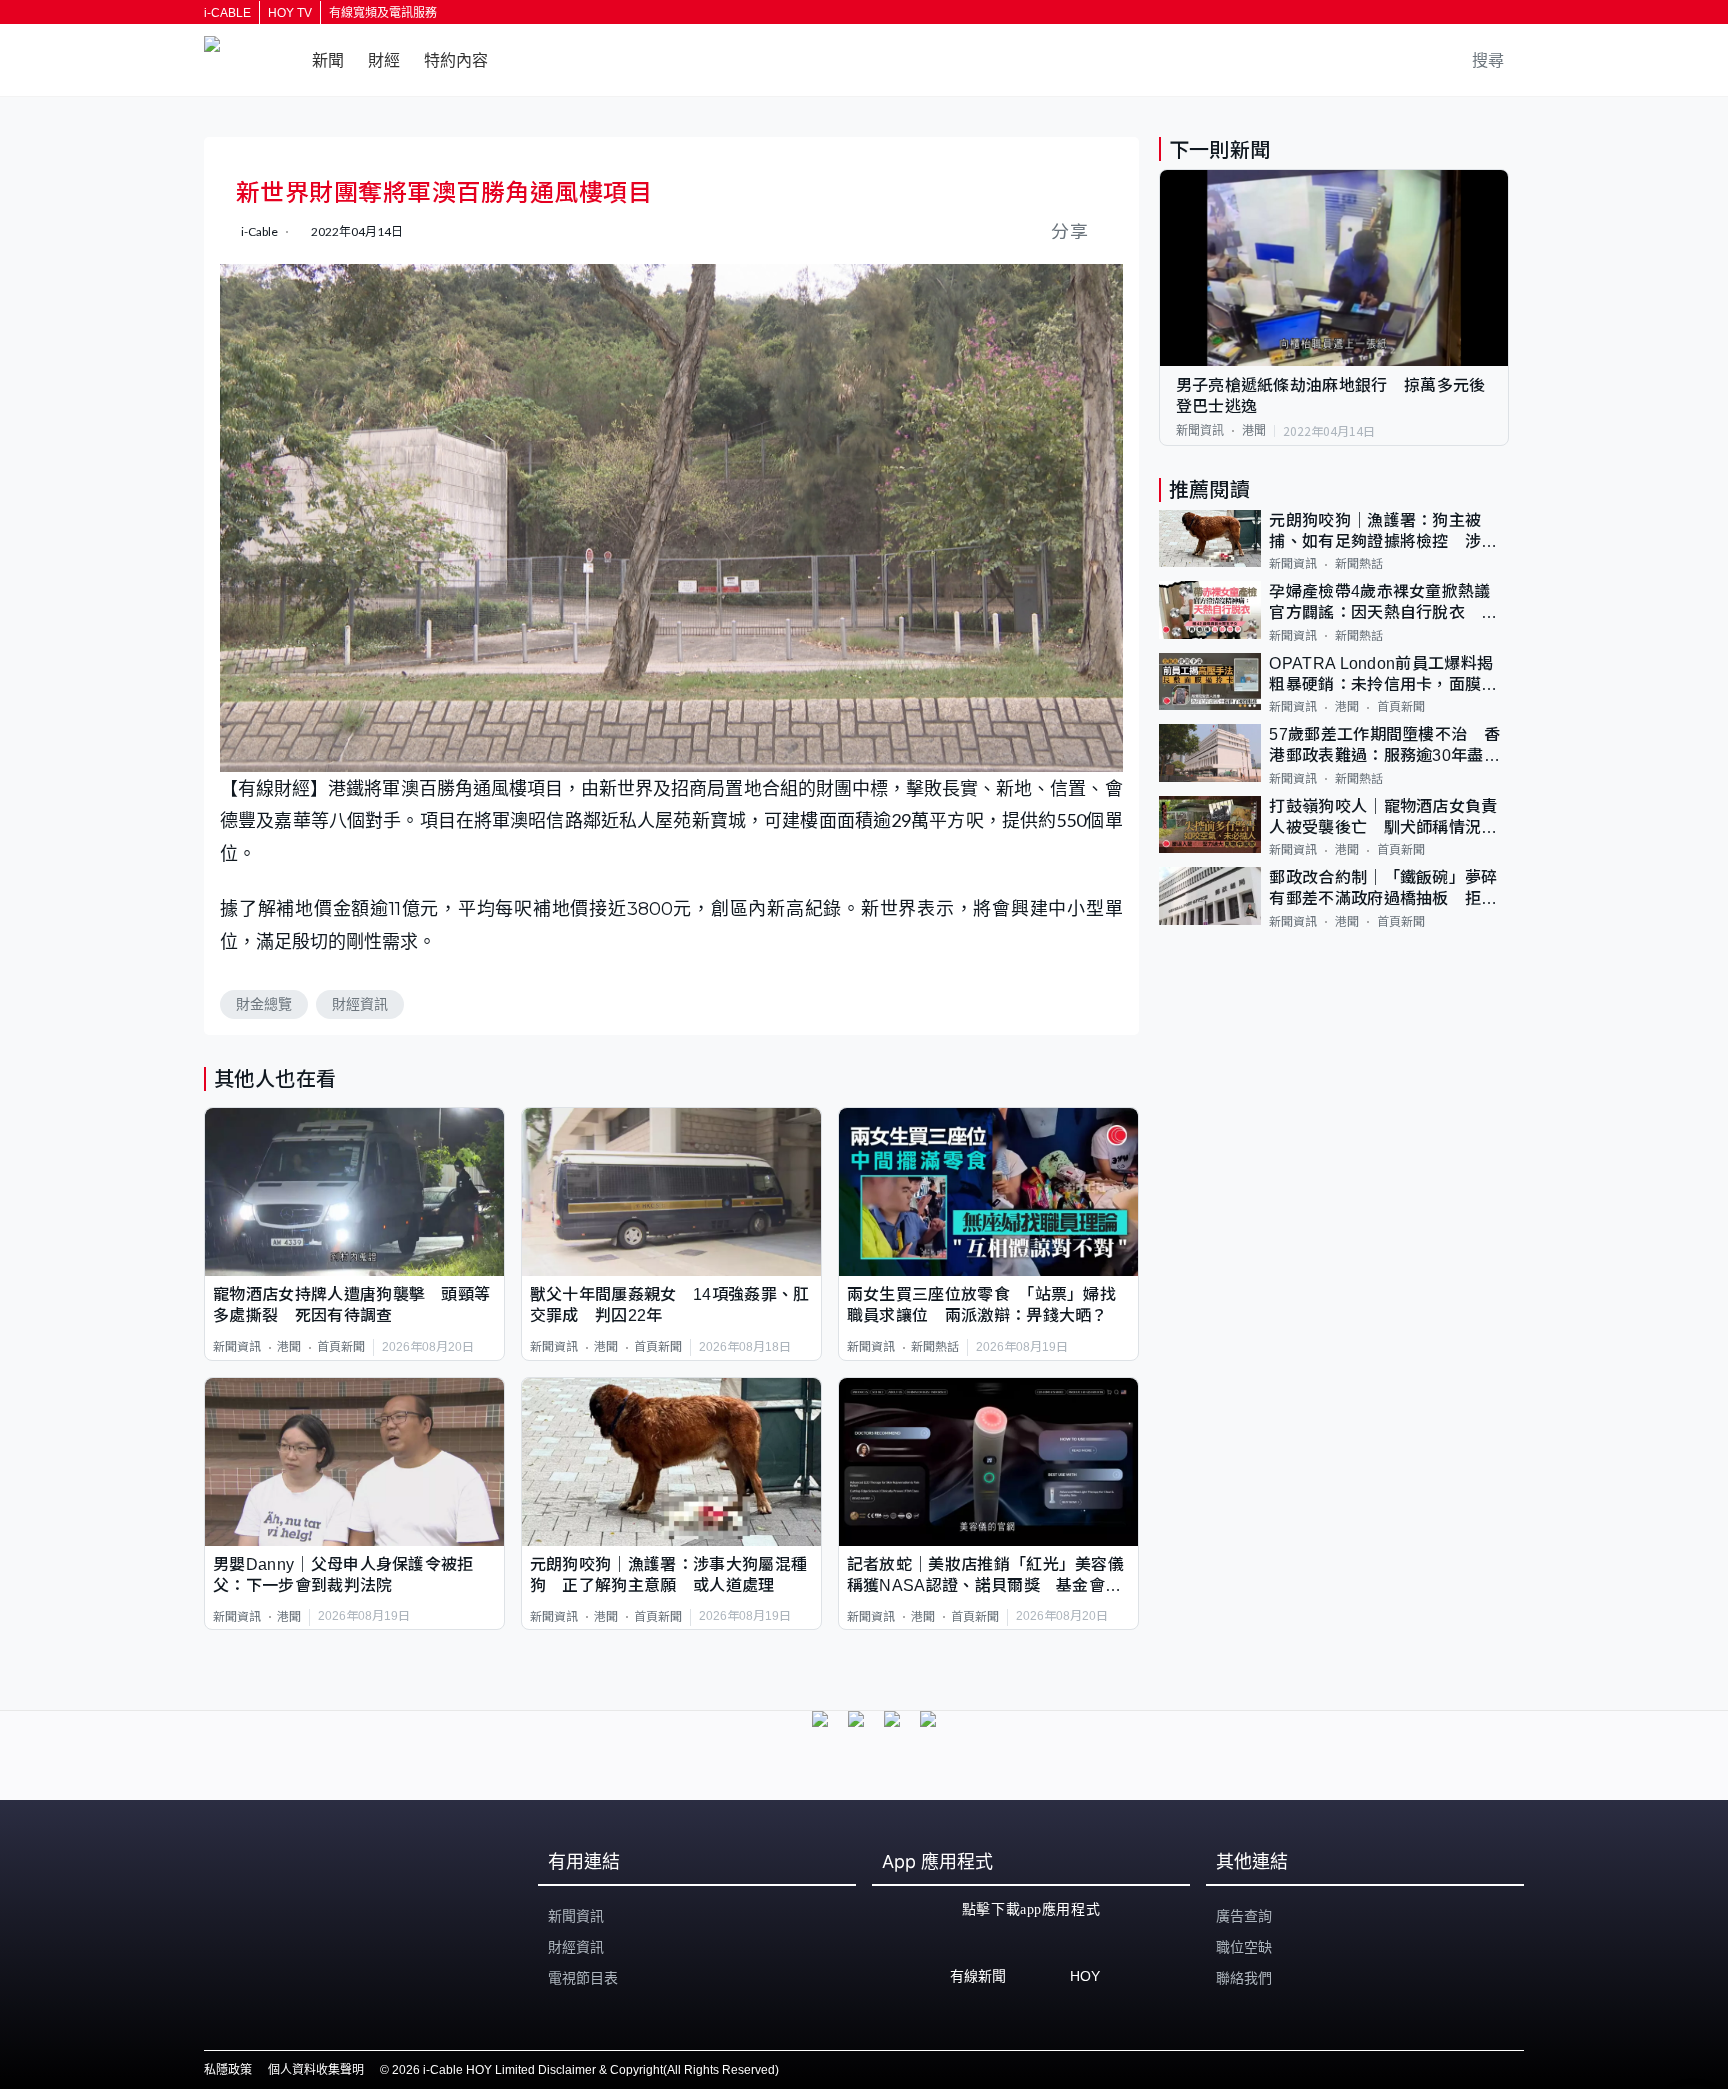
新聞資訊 (237, 1347)
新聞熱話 (935, 1347)
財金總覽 (264, 1004)
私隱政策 (228, 2070)
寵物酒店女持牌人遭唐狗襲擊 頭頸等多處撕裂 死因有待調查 (351, 1305)
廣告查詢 (1244, 1916)
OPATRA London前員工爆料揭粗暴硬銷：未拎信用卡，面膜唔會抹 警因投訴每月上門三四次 (1383, 675)
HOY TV (290, 13)
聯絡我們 (1244, 1978)
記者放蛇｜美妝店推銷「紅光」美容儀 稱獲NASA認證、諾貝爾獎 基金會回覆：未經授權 (988, 1576)
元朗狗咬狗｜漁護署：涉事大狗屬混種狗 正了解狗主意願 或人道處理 (668, 1575)
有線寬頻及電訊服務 (383, 13)
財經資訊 (360, 1004)
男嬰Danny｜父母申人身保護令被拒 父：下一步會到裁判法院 (351, 1575)
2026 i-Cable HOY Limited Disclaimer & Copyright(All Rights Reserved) (585, 2070)
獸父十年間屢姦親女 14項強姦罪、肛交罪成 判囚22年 (670, 1305)
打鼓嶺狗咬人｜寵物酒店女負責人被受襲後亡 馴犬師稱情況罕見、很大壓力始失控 (1383, 818)
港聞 (289, 1347)
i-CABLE (227, 13)
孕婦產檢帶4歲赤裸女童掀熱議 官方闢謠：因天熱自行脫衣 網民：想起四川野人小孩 (1388, 603)
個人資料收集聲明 (316, 2070)
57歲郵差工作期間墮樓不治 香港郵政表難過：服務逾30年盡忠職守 (1384, 746)
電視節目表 (583, 1978)
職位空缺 (1244, 1947)
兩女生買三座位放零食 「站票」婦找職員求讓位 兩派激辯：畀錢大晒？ (981, 1305)
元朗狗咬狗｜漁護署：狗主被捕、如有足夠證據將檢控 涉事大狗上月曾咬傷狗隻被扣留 (1383, 532)
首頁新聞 (341, 1347)
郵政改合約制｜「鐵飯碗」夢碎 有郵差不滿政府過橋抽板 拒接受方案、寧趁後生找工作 (1389, 889)
